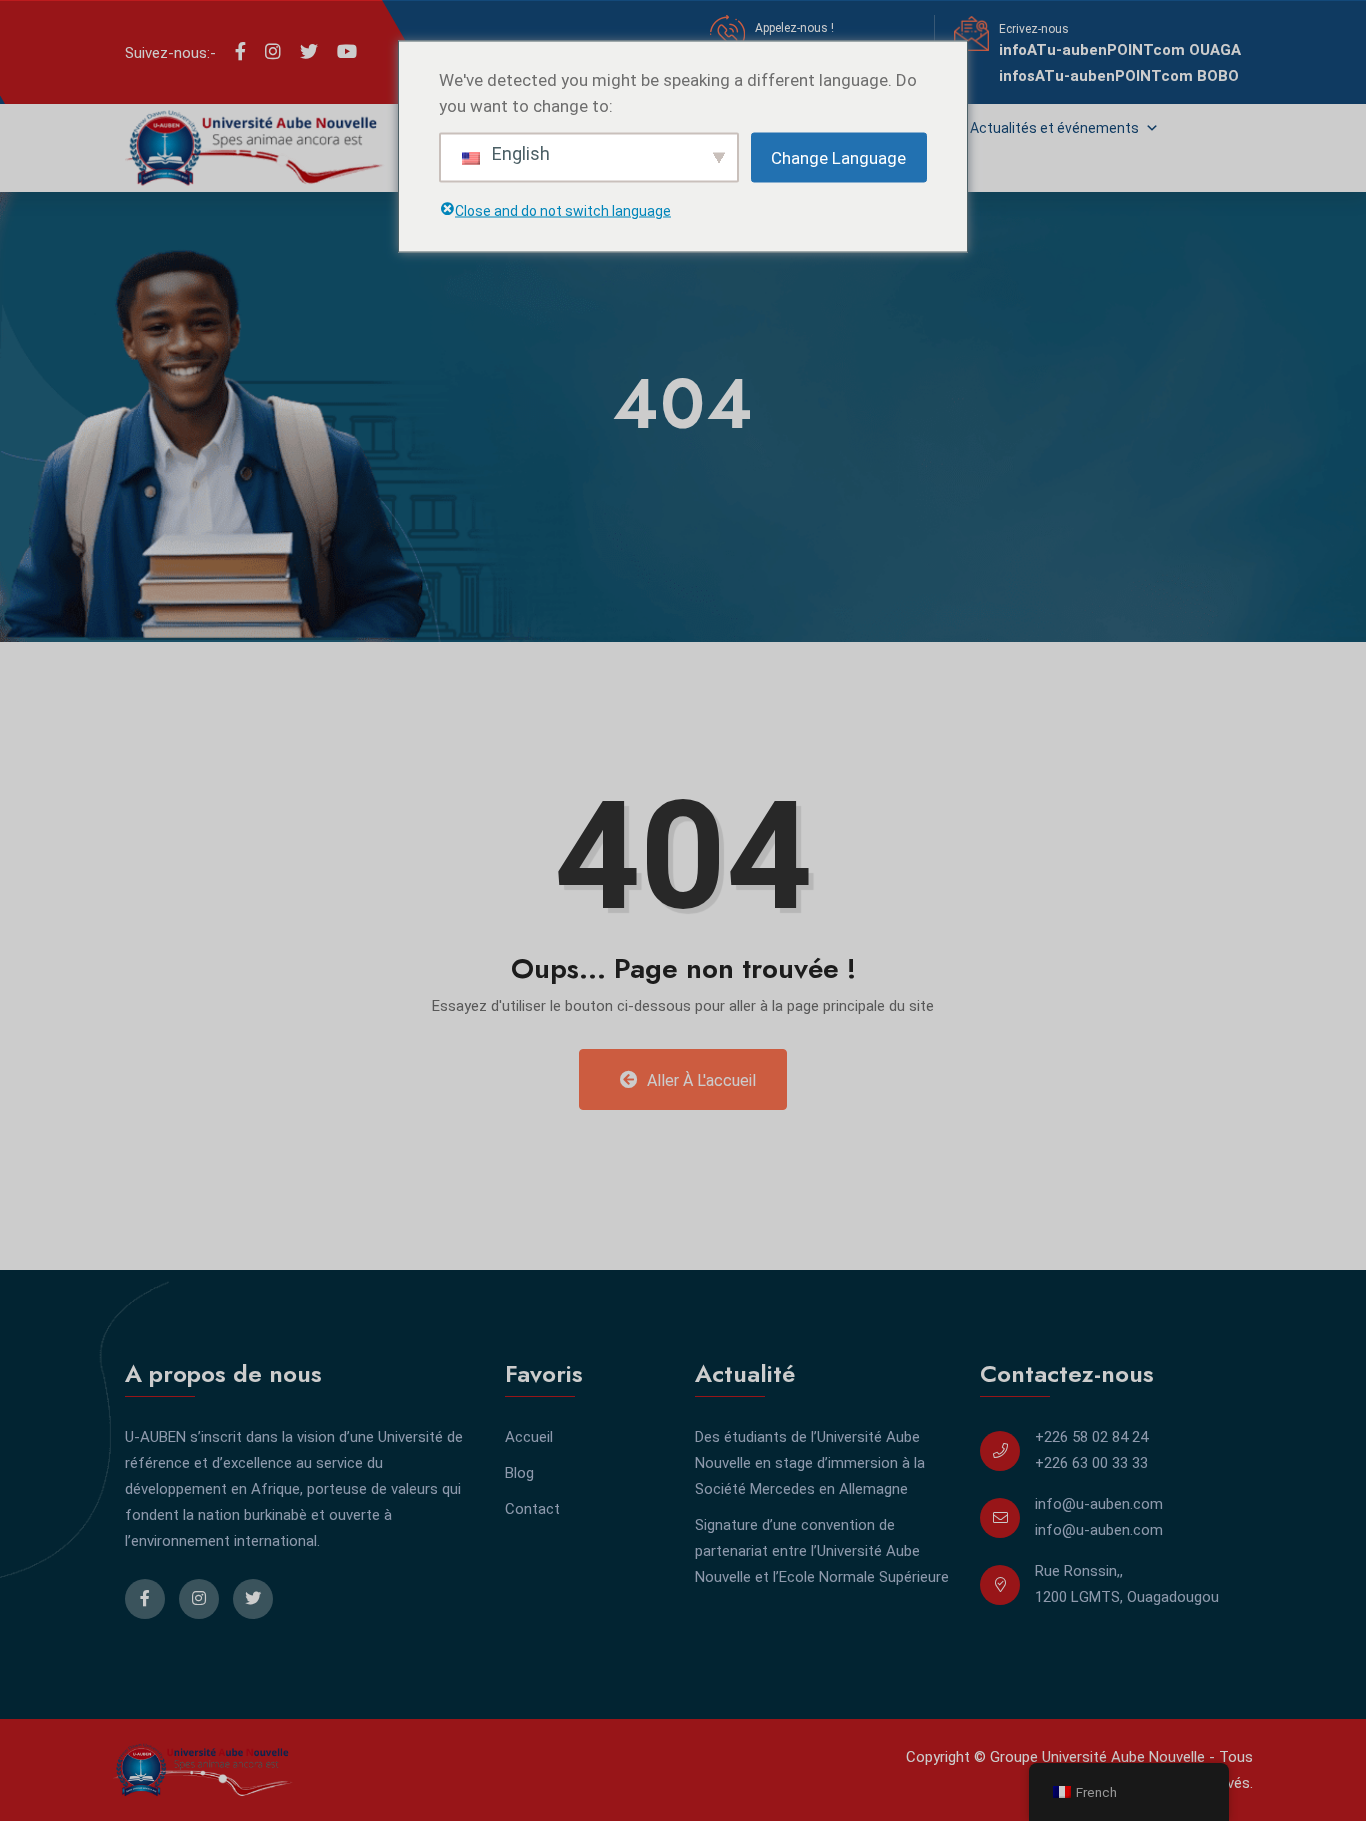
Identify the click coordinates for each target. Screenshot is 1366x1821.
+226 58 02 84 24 (1091, 1437)
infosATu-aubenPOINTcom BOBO (1119, 76)
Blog (519, 1473)
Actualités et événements (1054, 128)
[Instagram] (273, 52)
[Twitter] (309, 52)
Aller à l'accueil (699, 1080)
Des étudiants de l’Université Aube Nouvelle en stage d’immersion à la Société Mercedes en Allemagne (810, 1463)
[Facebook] (240, 52)
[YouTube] (347, 52)
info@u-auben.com (1099, 1504)
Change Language (838, 157)
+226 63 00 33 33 (1091, 1463)
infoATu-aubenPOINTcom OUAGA (1120, 50)
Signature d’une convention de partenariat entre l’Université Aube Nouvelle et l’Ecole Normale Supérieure (822, 1551)
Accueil (529, 1437)
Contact (532, 1509)
